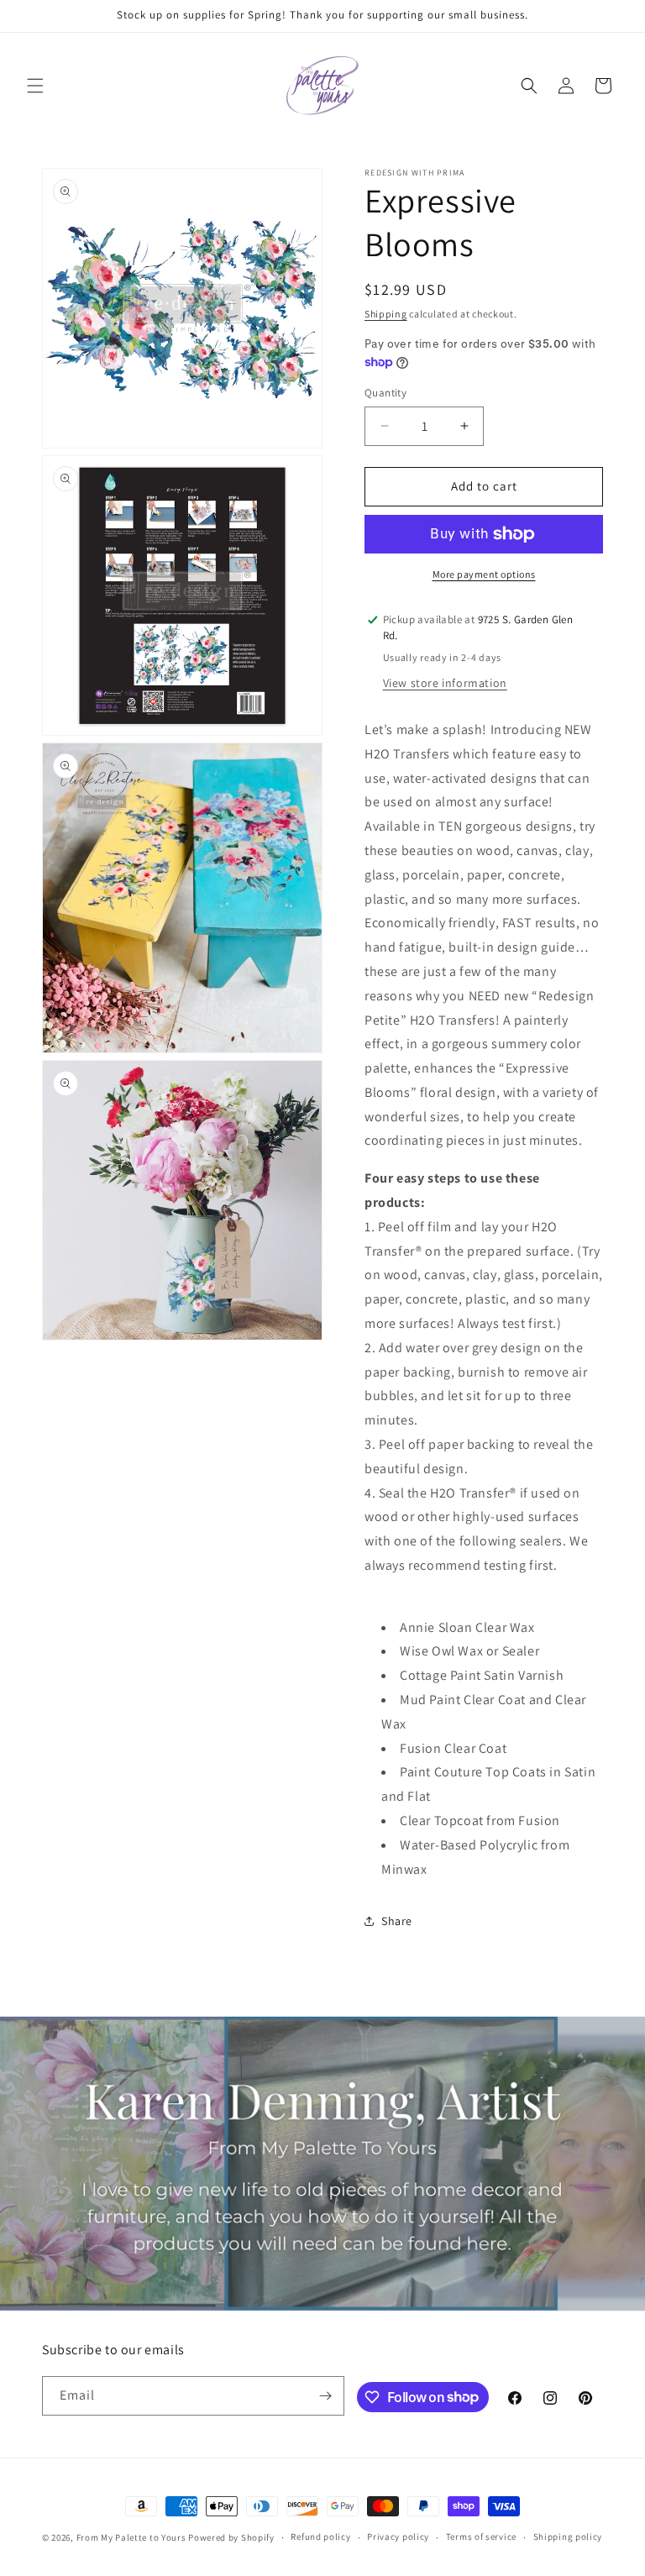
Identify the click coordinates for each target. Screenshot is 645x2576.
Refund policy (320, 2537)
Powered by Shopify (231, 2537)
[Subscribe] (325, 2396)
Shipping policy (568, 2537)
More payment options (484, 574)
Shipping (386, 314)
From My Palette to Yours (131, 2537)
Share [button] (397, 1921)
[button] (35, 86)
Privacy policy (398, 2537)
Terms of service (481, 2537)
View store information (445, 683)
